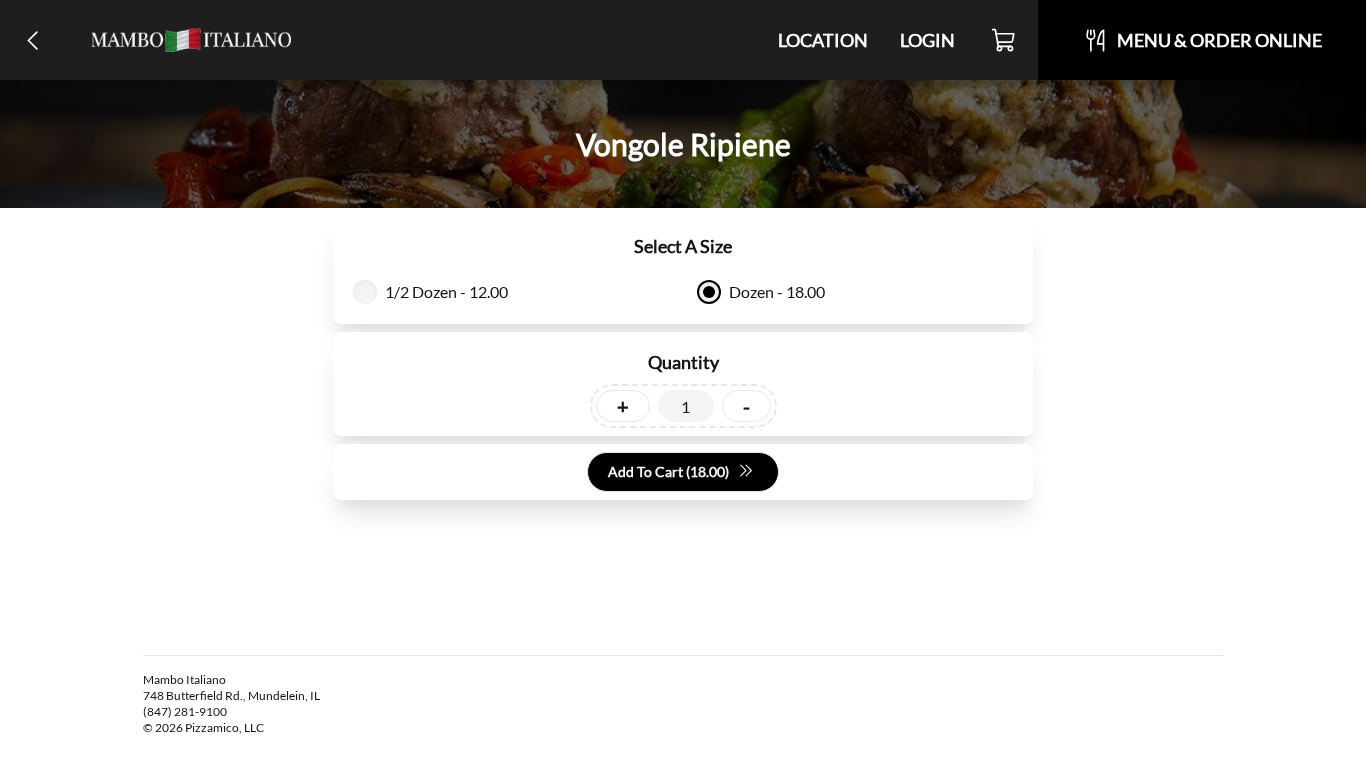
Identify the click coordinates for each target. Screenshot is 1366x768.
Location (823, 40)
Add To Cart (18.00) (668, 471)
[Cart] (1004, 40)
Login (927, 40)
